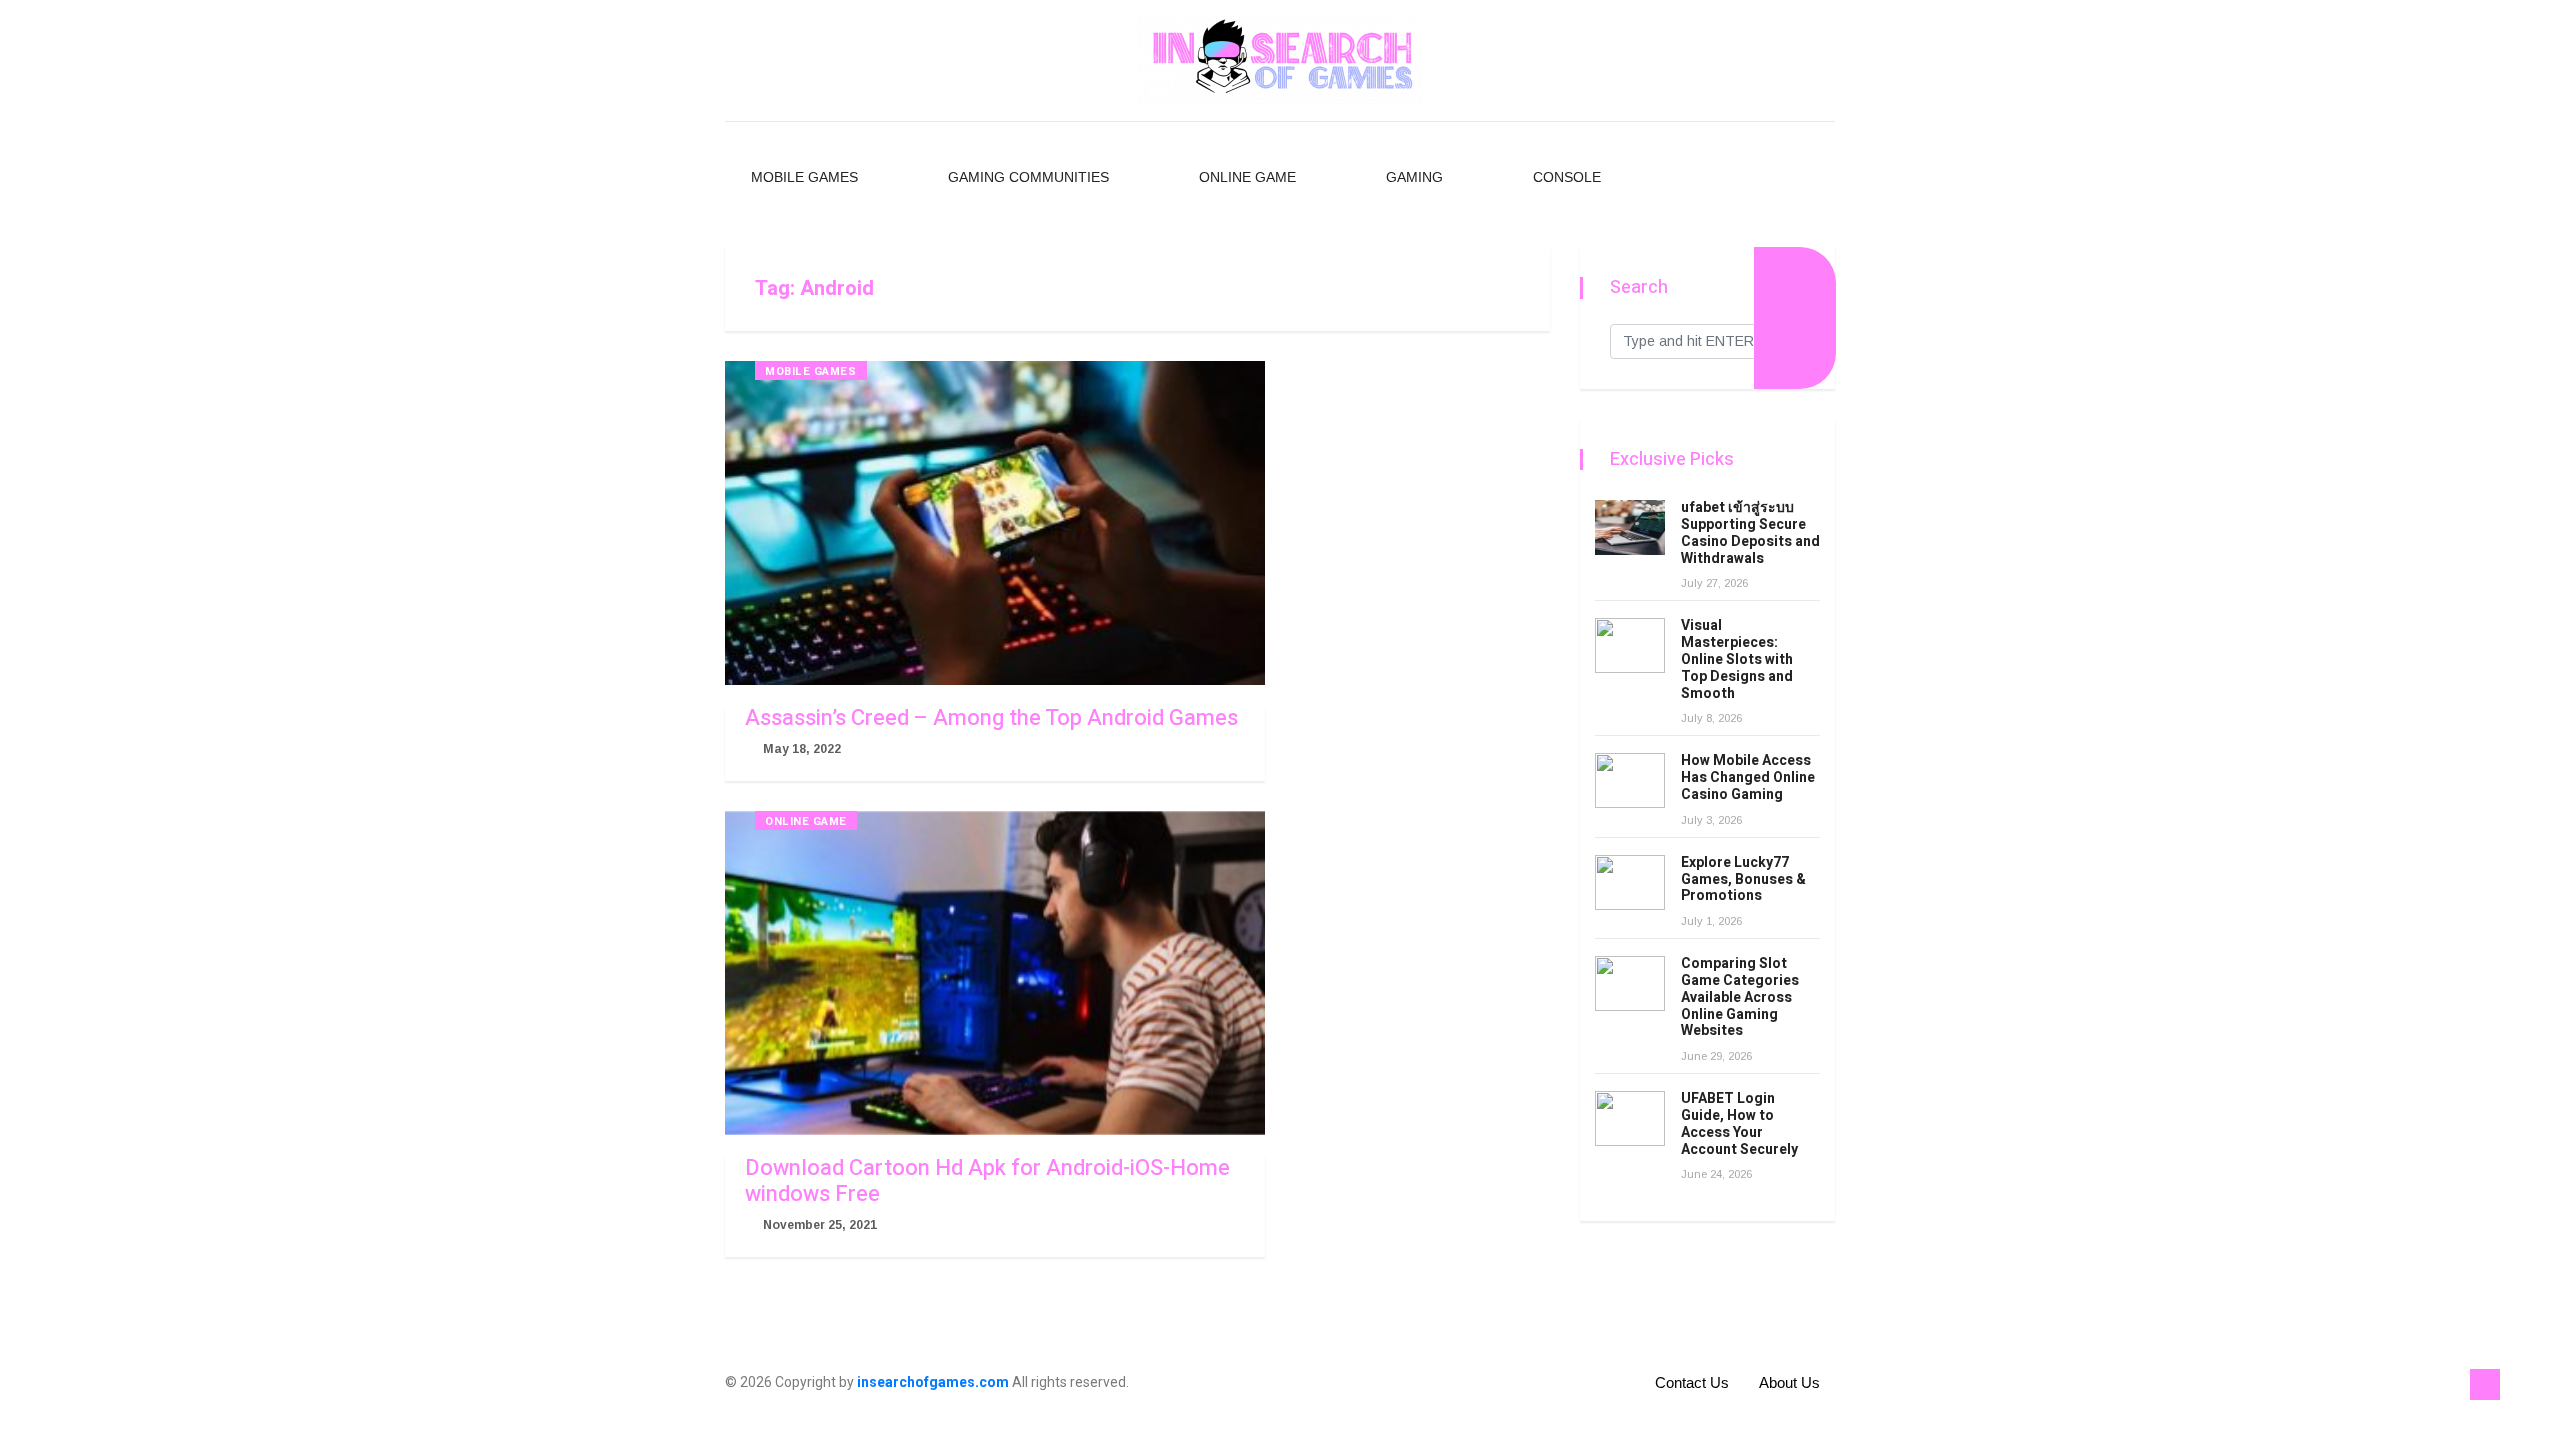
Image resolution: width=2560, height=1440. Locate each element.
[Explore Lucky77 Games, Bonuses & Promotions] (1630, 882)
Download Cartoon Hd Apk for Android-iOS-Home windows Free (987, 1181)
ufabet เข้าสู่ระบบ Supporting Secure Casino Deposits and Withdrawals (1750, 532)
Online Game (1247, 177)
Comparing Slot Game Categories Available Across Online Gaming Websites (1740, 997)
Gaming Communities (1028, 177)
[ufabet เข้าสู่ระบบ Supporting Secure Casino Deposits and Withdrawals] (1630, 527)
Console (1567, 177)
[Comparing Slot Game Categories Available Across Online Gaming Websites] (1630, 983)
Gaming (1414, 177)
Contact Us (1692, 1382)
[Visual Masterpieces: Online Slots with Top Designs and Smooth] (1630, 645)
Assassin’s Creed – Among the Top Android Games (991, 718)
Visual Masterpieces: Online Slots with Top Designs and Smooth (1737, 659)
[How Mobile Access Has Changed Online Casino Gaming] (1630, 780)
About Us (1789, 1382)
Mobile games (804, 177)
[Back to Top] (2485, 1385)
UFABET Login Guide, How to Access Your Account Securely (1739, 1123)
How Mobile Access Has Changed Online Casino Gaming (1748, 777)
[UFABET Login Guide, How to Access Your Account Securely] (1630, 1118)
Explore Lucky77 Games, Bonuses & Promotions (1743, 879)
